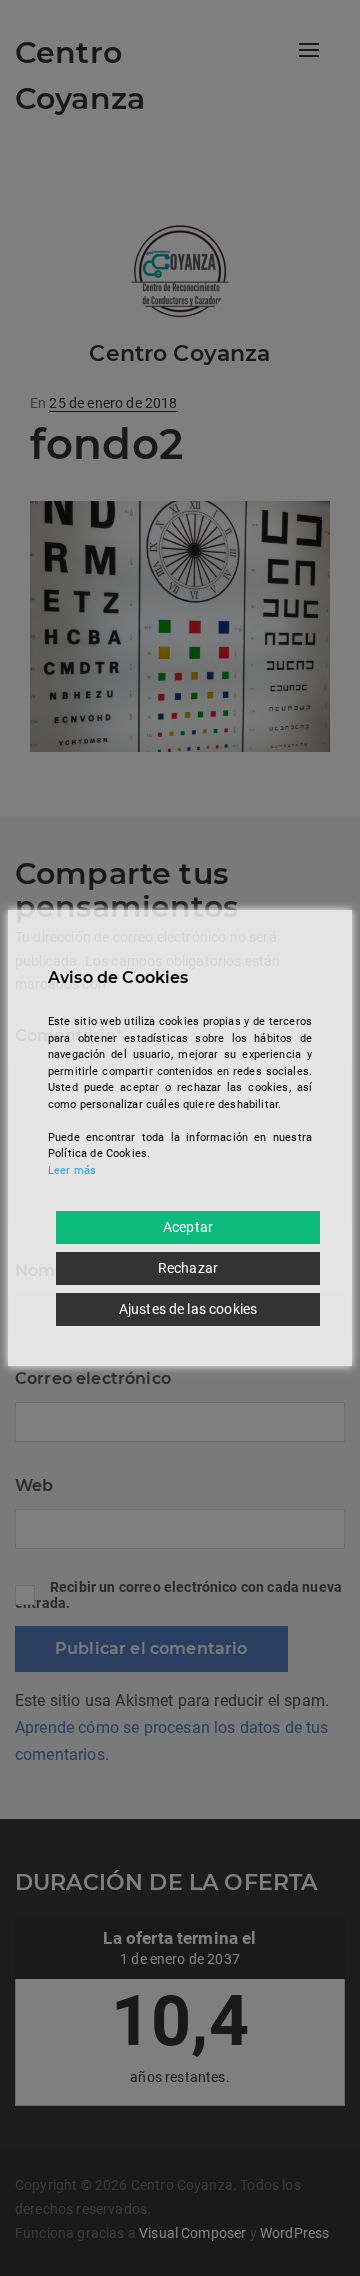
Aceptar (188, 1227)
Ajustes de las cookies (188, 1309)
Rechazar (188, 1268)
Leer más (72, 1170)
